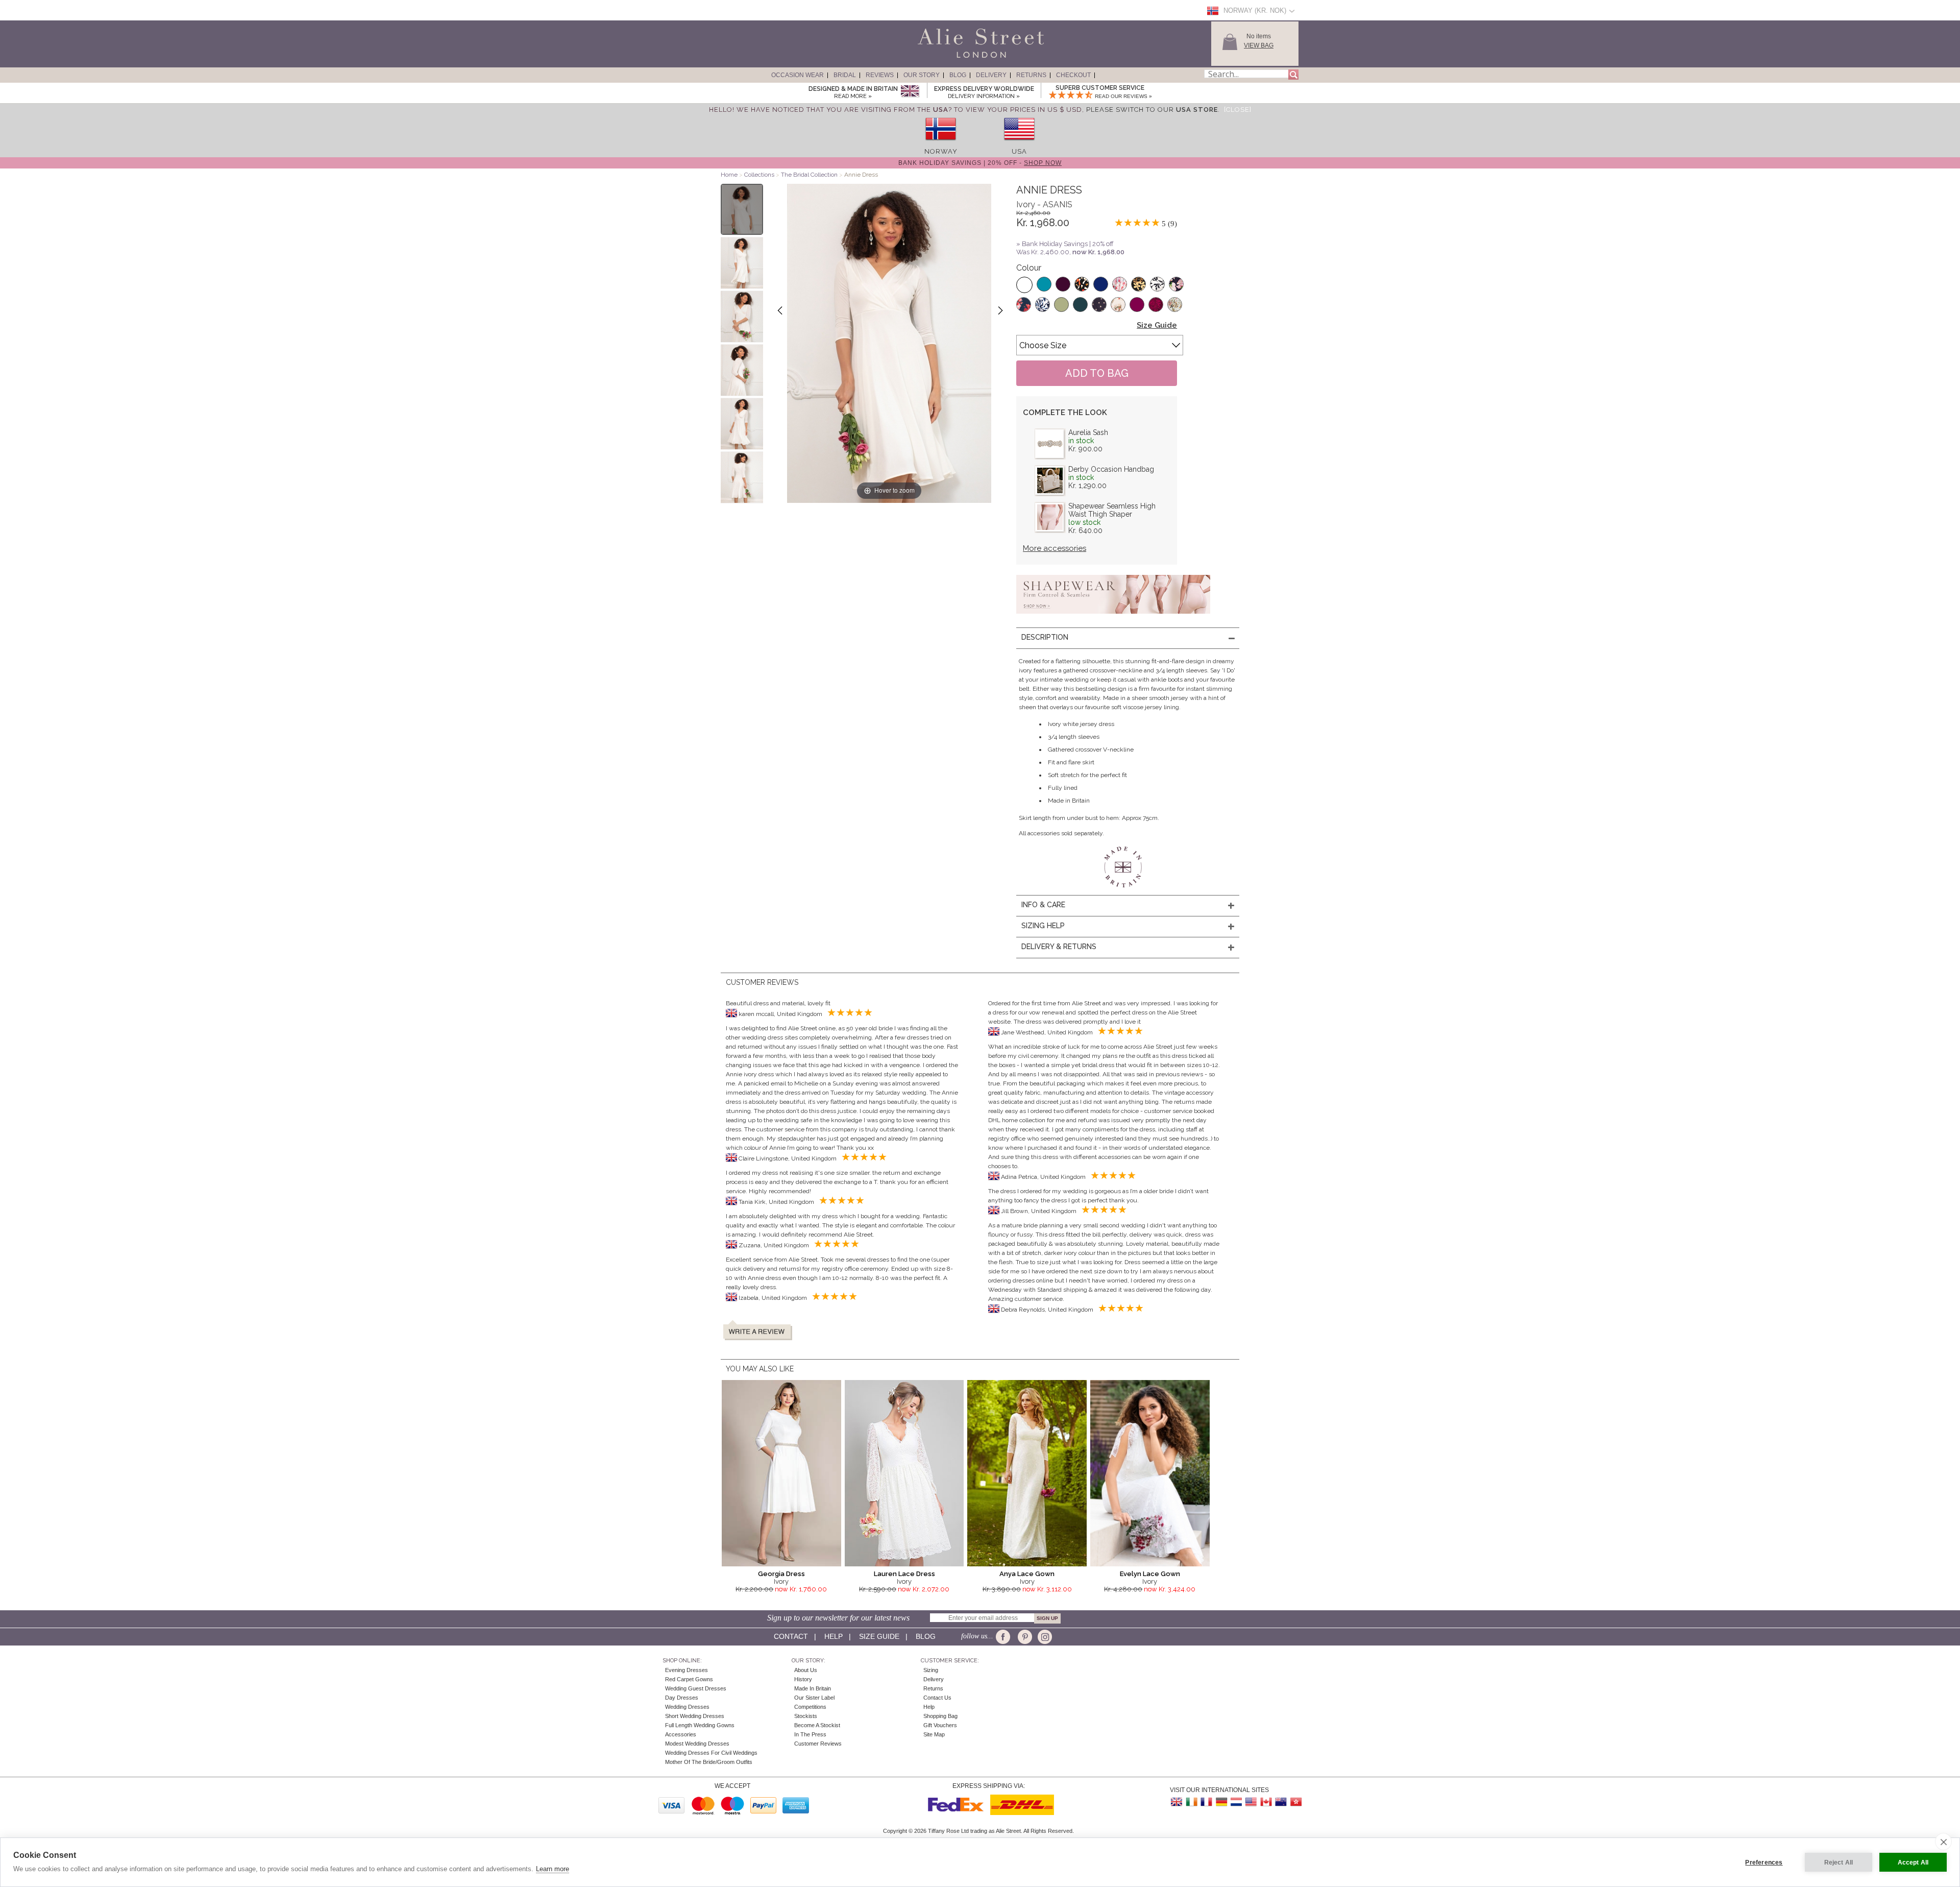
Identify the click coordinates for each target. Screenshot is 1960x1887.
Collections (760, 175)
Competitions (810, 1707)
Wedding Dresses (687, 1707)
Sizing (931, 1670)
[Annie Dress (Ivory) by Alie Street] (742, 209)
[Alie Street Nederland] (1236, 1802)
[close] (1943, 1842)
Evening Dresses (687, 1670)
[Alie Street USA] (1251, 1802)
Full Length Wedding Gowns (700, 1725)
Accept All (1913, 1862)
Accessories (681, 1734)
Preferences (1764, 1862)
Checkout (1073, 75)
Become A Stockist (817, 1725)
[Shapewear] (1113, 617)
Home (729, 175)
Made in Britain (813, 1688)
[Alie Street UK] (1177, 1802)
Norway (941, 151)
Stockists (806, 1716)
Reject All (1839, 1862)
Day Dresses (682, 1698)
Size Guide (1157, 325)
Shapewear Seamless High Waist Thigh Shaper (1112, 510)
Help (834, 1636)
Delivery (991, 75)
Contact (791, 1636)
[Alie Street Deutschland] (1221, 1802)
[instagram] (1044, 1637)
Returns (1031, 75)
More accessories (1055, 548)
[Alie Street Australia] (1281, 1802)
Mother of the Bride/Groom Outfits (709, 1762)
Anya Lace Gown (1027, 1574)
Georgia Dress (781, 1574)
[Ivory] (1024, 285)
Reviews (880, 75)
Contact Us (937, 1698)
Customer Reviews (818, 1744)
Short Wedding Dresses (695, 1716)
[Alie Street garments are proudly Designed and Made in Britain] (910, 92)
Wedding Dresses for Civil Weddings (711, 1753)
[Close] (1238, 110)
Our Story (922, 75)
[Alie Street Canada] (1266, 1802)
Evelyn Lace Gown (1150, 1574)
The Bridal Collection (809, 175)
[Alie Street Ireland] (1192, 1802)
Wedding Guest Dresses (696, 1688)
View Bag (1259, 45)
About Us (806, 1670)
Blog (958, 75)
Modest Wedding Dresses (697, 1744)
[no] (941, 144)
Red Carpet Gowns (689, 1679)
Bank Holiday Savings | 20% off (1068, 244)
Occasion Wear (798, 75)
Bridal (845, 75)
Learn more (553, 1869)
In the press (810, 1734)
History (803, 1679)
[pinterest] (1024, 1637)
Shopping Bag (940, 1716)
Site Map (934, 1734)
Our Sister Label (814, 1698)
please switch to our (1152, 110)
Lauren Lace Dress (904, 1574)
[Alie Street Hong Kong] (1295, 1802)
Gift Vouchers (940, 1725)
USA (1019, 151)
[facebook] (1005, 1637)
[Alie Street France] (1207, 1802)
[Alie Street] (935, 58)
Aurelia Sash (1088, 432)
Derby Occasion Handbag (1111, 469)
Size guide (879, 1636)
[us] (1019, 144)
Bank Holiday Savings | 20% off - (980, 163)
